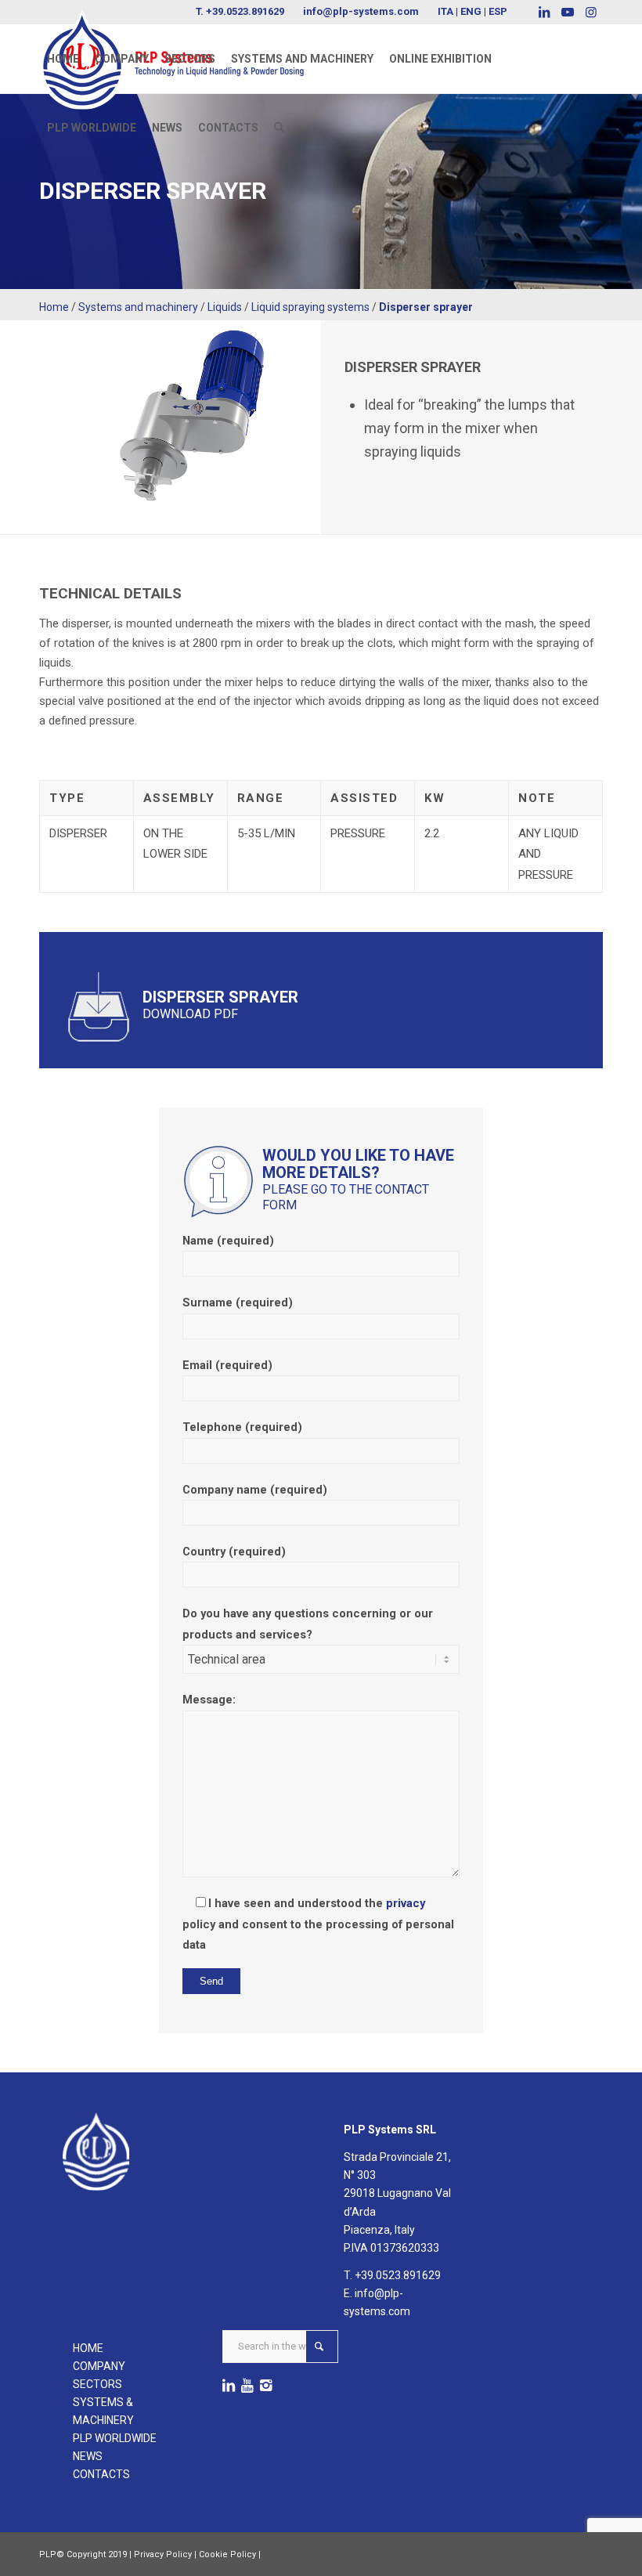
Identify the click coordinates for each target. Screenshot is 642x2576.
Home (54, 307)
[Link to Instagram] (591, 12)
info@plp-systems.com (361, 11)
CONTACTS (101, 2474)
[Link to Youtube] (567, 12)
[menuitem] (63, 59)
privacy (406, 1903)
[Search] (279, 128)
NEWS (88, 2456)
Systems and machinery (138, 307)
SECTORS (97, 2384)
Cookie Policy (227, 2554)
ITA (445, 11)
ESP (498, 11)
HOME (88, 2348)
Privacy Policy (163, 2554)
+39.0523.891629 (398, 2275)
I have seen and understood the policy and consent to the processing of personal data (318, 1924)
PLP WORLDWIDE (115, 2438)
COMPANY (99, 2366)
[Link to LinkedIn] (544, 12)
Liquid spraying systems (310, 307)
